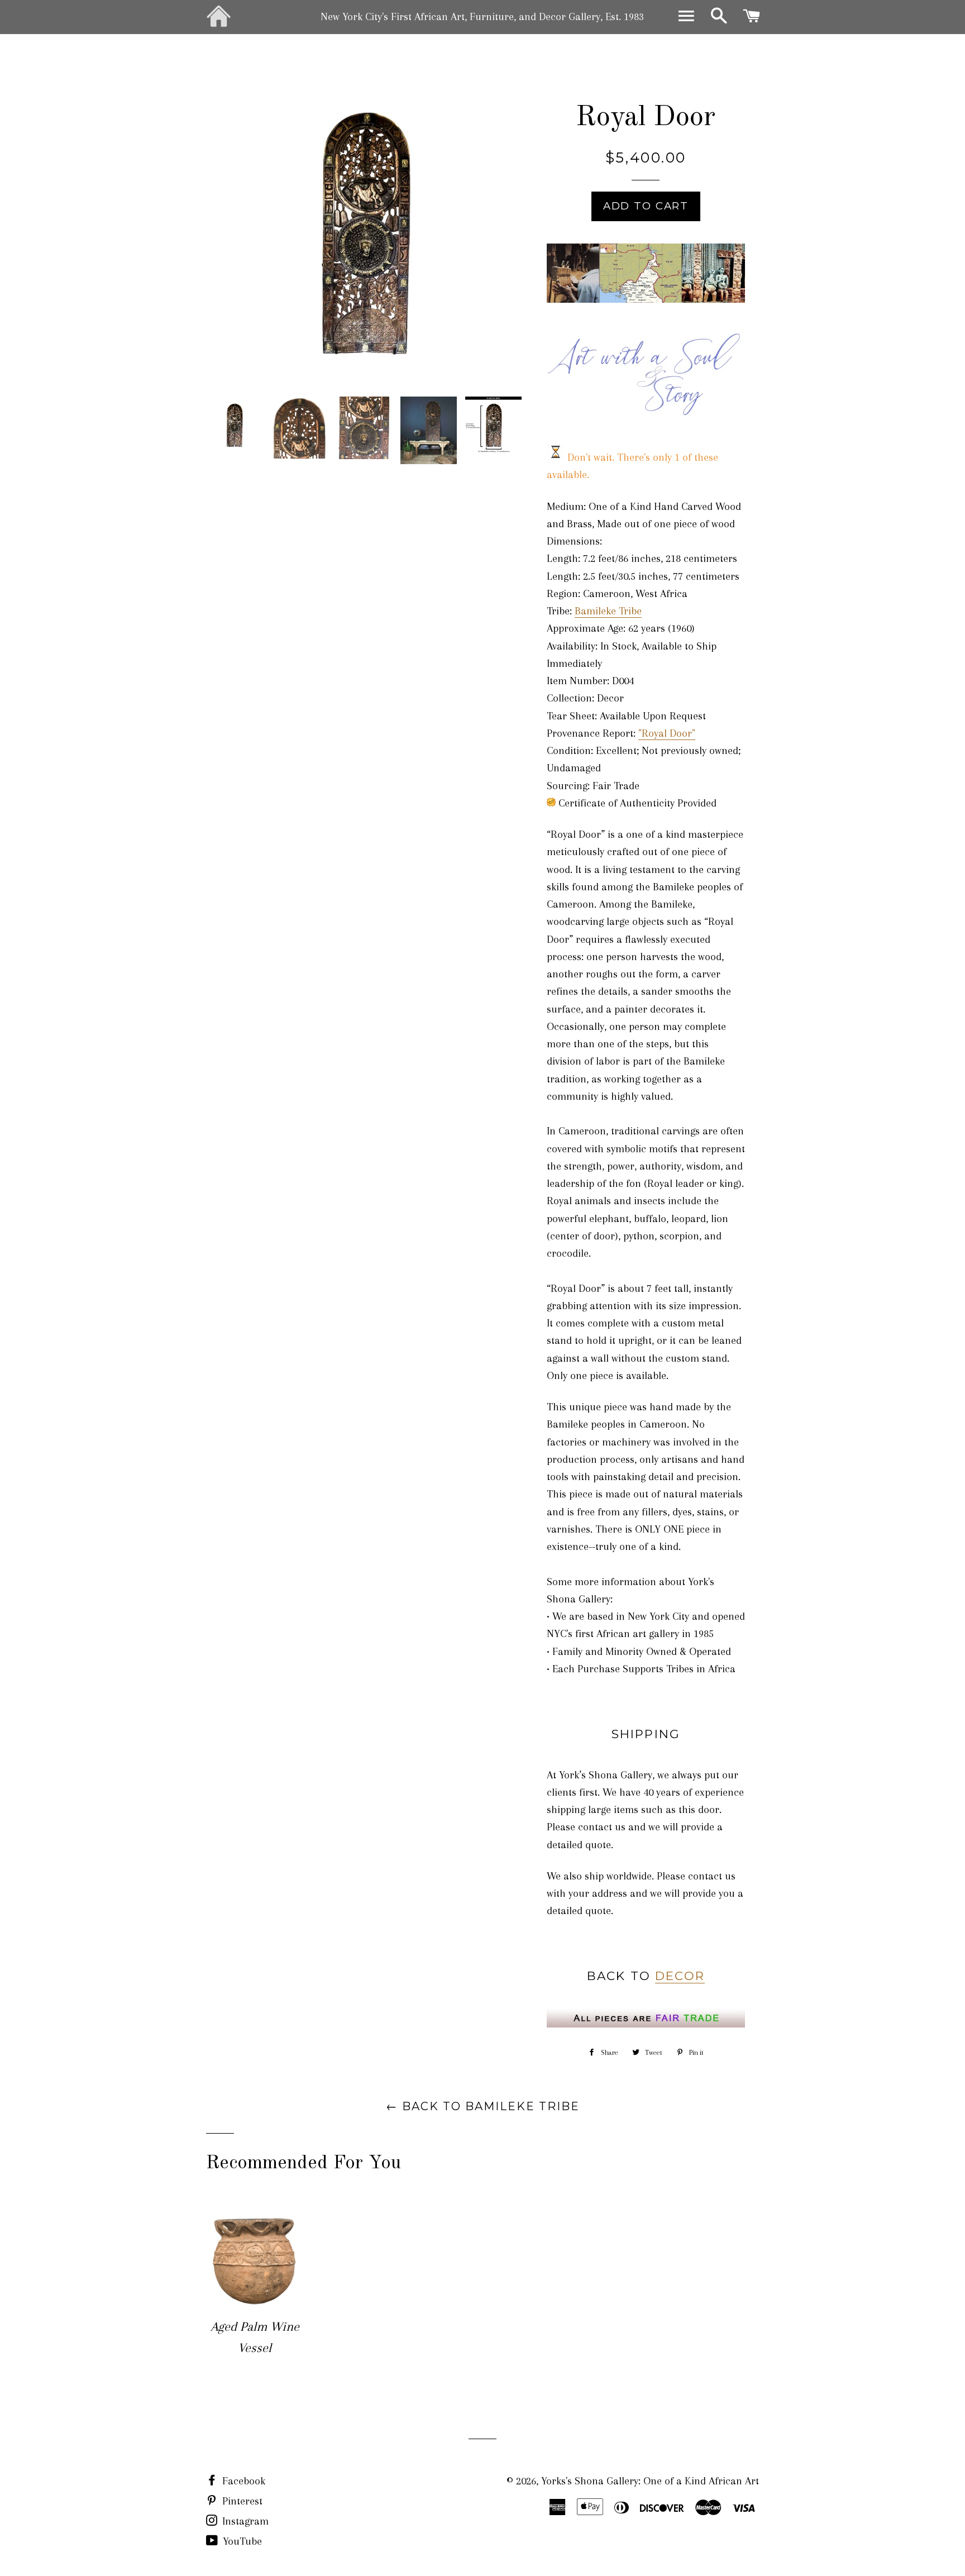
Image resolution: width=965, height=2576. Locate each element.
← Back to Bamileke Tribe (483, 2106)
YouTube (241, 2541)
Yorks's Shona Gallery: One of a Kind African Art (650, 2481)
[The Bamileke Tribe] (646, 299)
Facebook (242, 2481)
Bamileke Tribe (608, 611)
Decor (680, 1976)
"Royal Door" (667, 733)
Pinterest (241, 2501)
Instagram (244, 2521)
